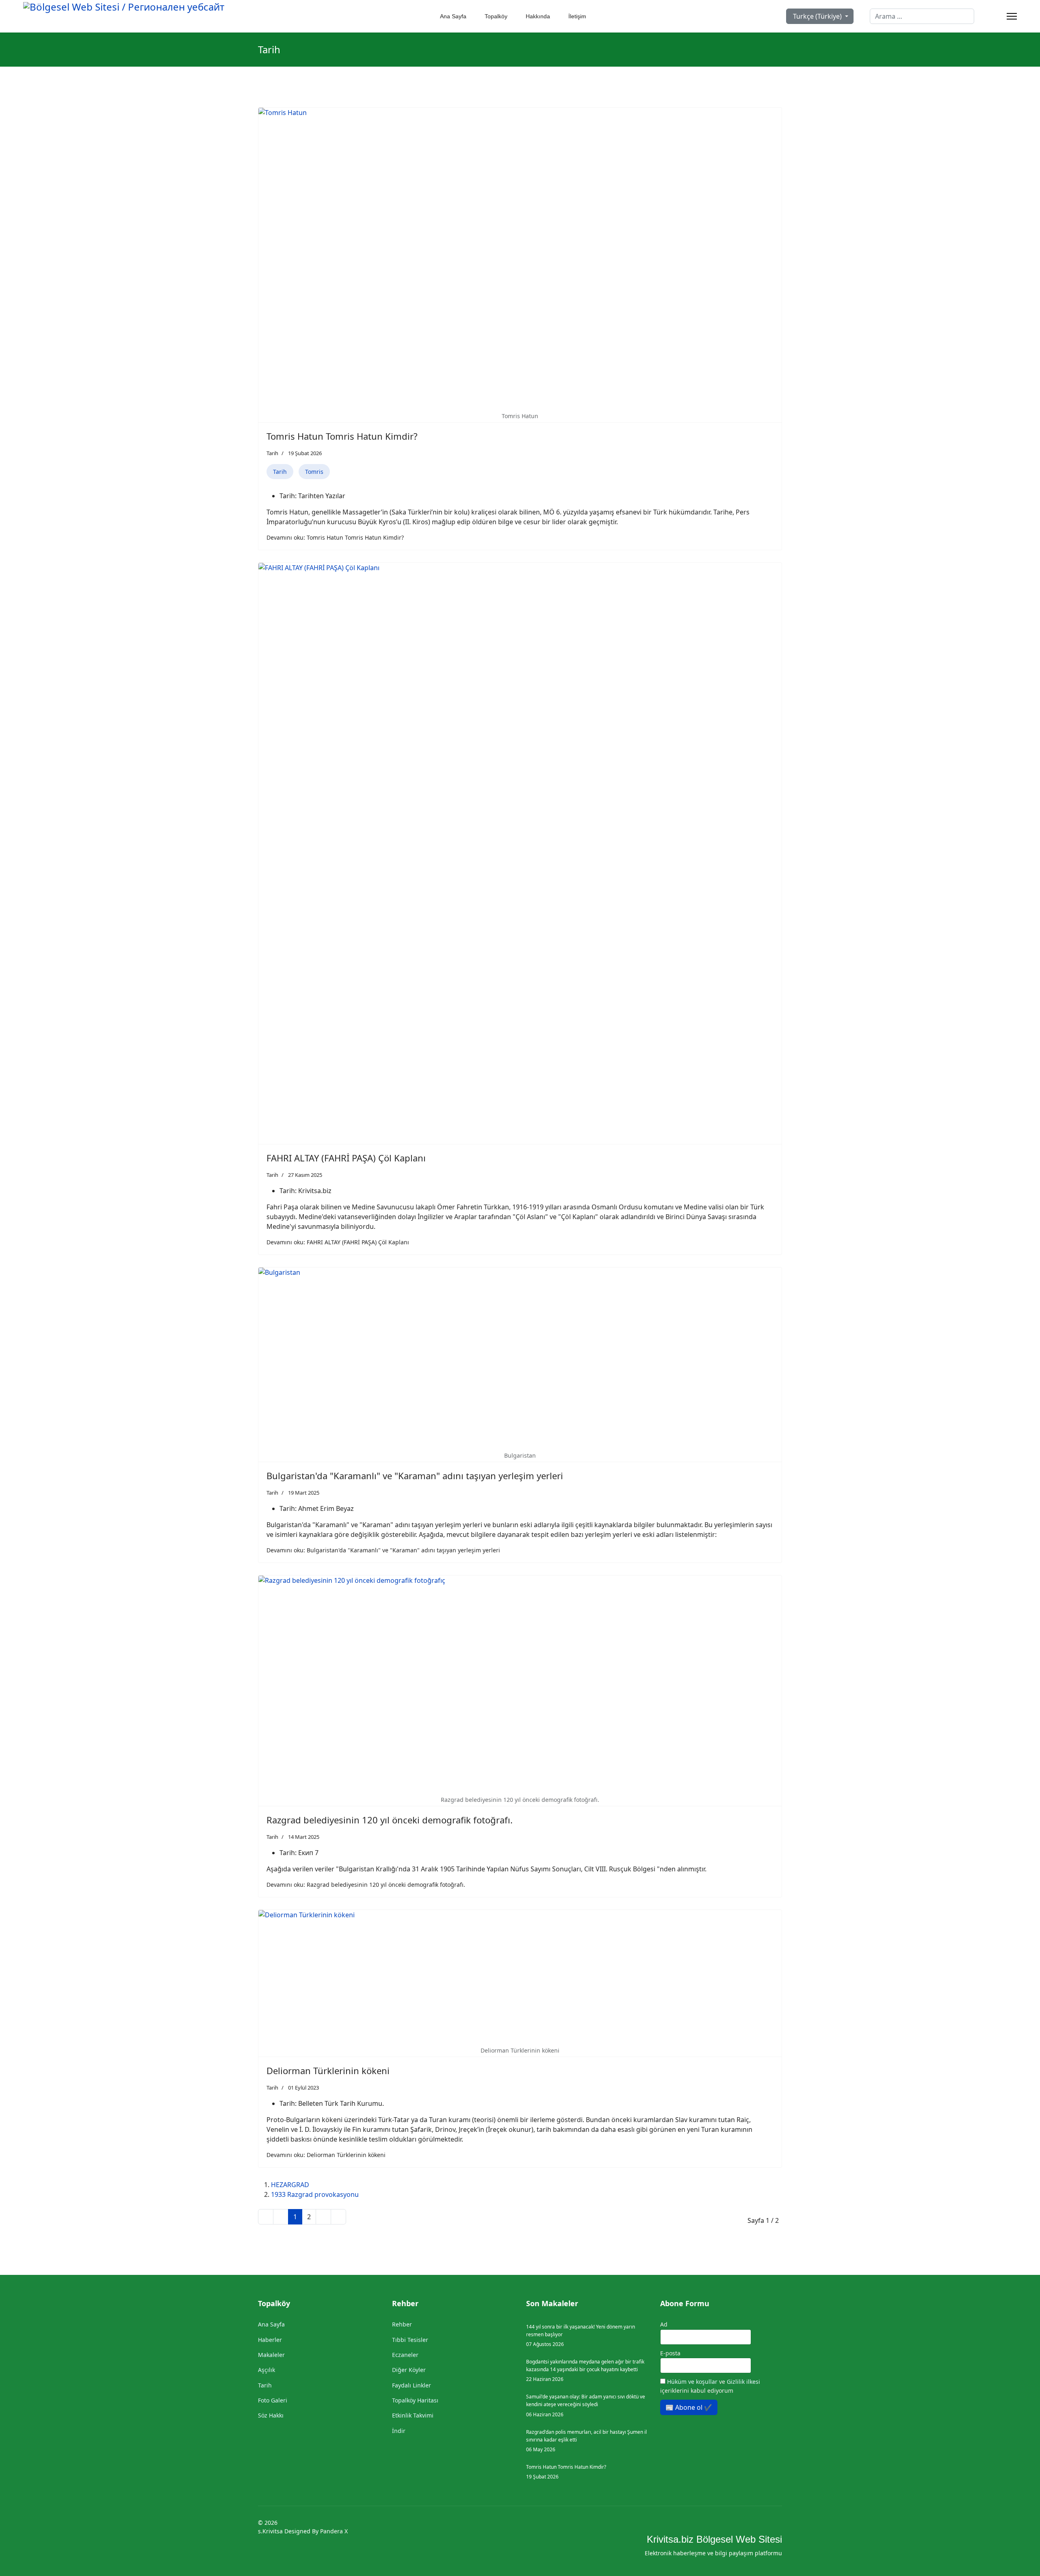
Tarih (272, 453)
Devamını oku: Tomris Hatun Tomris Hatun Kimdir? (335, 537)
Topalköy (495, 16)
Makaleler (271, 2355)
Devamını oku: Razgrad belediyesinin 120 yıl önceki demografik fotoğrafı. (366, 1885)
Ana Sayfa (453, 16)
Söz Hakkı (271, 2415)
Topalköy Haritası (415, 2400)
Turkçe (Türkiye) (817, 16)
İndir (399, 2431)
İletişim (576, 16)
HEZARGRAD (290, 2185)
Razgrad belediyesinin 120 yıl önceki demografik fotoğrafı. (390, 1820)
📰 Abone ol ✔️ (689, 2407)
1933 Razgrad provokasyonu (315, 2194)
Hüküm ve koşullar (693, 2382)
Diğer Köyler (409, 2370)
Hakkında (537, 16)
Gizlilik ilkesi (743, 2382)
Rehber (402, 2324)
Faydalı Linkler (412, 2385)
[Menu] (1012, 16)
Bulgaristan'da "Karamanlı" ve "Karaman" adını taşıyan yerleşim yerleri (415, 1476)
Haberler (270, 2340)
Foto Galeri (273, 2400)
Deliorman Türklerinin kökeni (328, 2070)
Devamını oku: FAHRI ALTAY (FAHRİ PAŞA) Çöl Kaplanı (338, 1242)
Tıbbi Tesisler (410, 2340)
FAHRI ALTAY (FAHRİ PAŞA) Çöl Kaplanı (346, 1158)
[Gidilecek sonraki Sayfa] (323, 2217)
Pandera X (334, 2531)
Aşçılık (266, 2370)
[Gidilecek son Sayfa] (338, 2217)
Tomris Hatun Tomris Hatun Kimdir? (342, 436)
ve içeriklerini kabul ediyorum (710, 2386)
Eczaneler (405, 2355)
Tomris (314, 472)
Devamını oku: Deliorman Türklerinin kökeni (326, 2155)
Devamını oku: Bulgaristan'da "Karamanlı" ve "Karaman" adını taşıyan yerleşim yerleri (383, 1550)
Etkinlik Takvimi (413, 2415)
